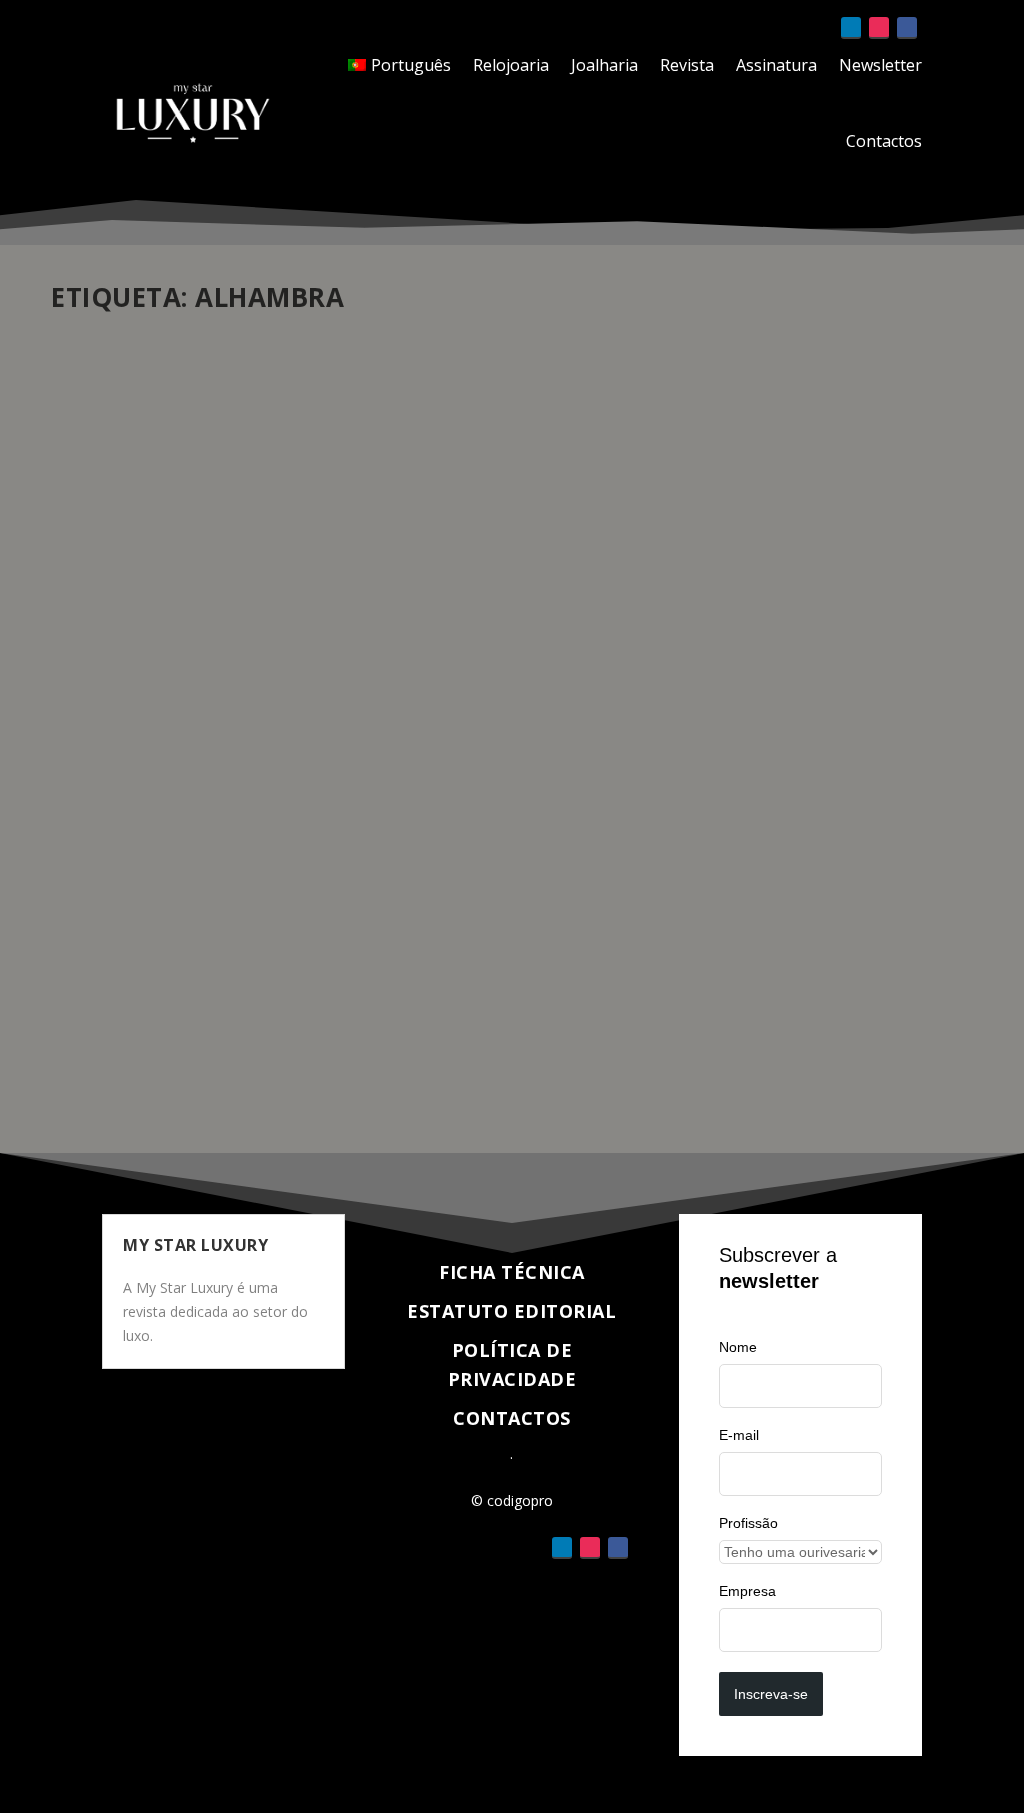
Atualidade (317, 938)
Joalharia (604, 65)
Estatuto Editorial (511, 1311)
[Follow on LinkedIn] (851, 28)
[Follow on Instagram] (879, 28)
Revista (687, 65)
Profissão (748, 1523)
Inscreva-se (771, 1694)
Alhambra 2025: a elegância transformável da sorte (317, 908)
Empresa (747, 1591)
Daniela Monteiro (137, 938)
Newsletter (880, 65)
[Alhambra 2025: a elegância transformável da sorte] (512, 602)
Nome (738, 1347)
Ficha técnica (512, 1272)
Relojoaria (511, 65)
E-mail (739, 1435)
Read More (123, 1065)
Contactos (884, 141)
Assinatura (776, 65)
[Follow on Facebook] (907, 28)
